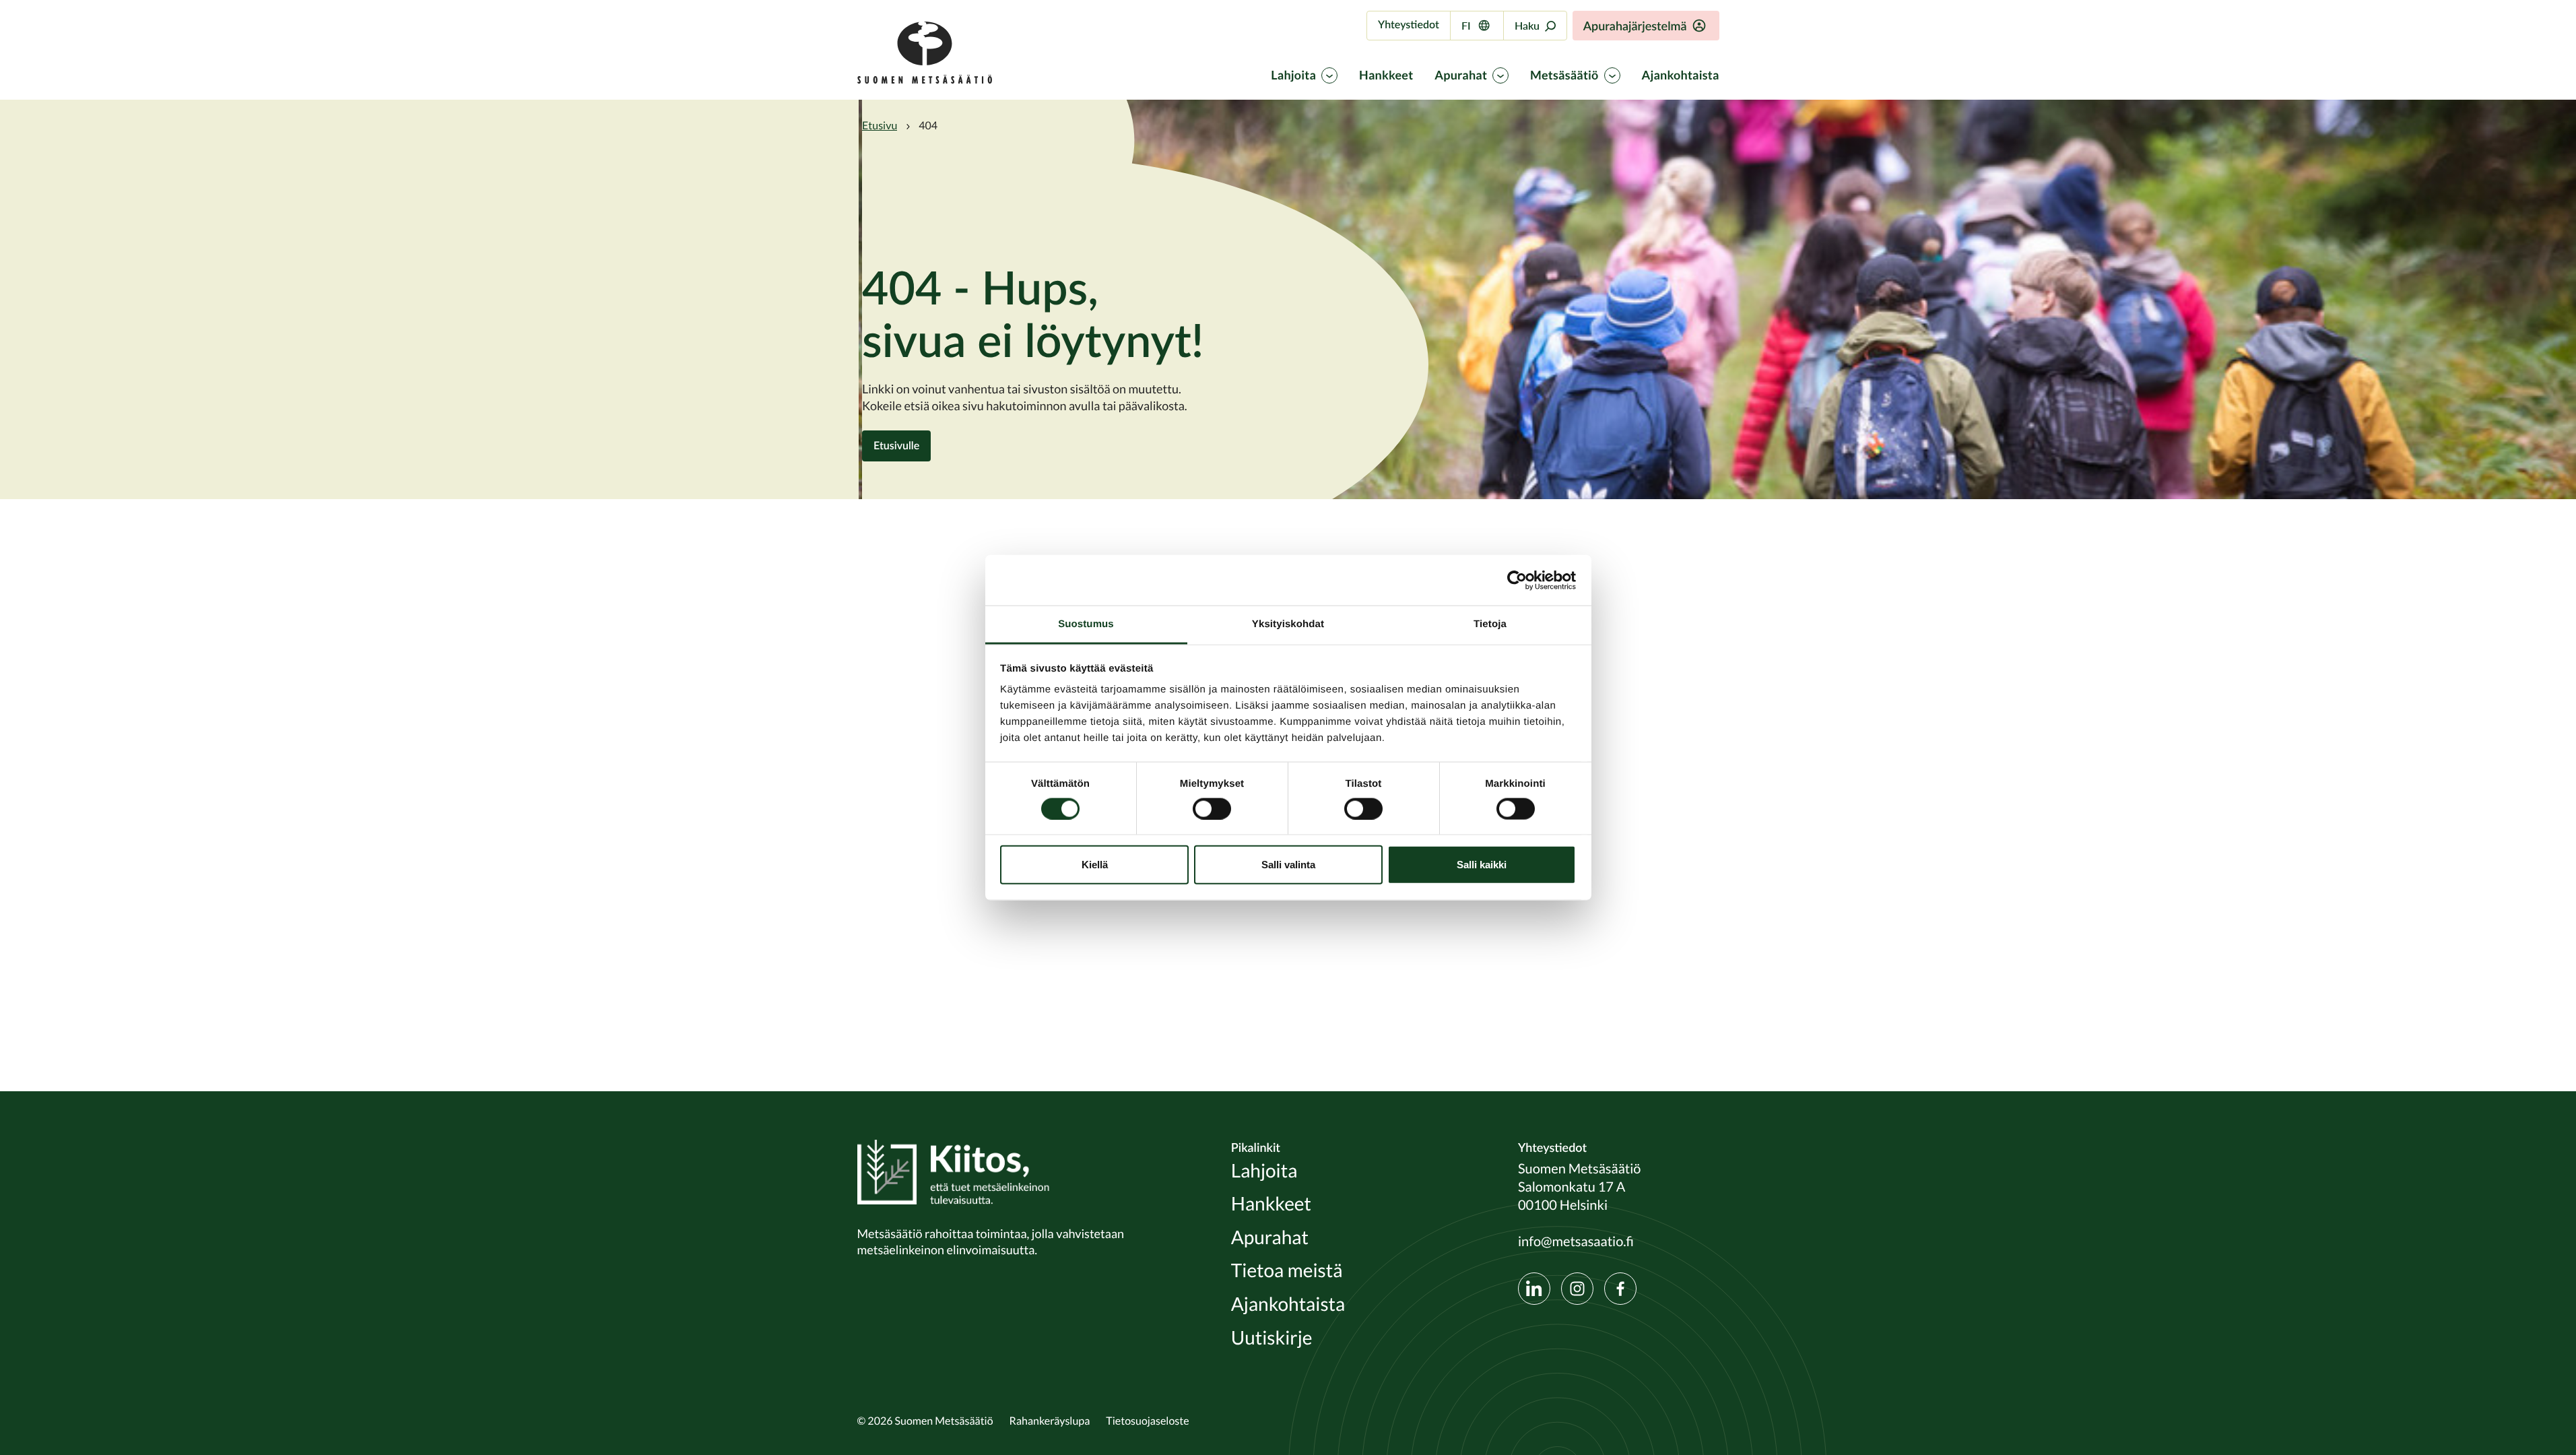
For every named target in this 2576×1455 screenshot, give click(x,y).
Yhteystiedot (1409, 25)
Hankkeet (1386, 75)
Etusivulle (896, 446)
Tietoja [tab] (1490, 624)
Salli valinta (1288, 865)
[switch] (1212, 808)
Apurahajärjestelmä (1635, 26)
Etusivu (880, 125)
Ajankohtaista (1681, 75)
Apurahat (1461, 75)
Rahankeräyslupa (1050, 1421)
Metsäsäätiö (1564, 75)
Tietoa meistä (1287, 1271)
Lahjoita (1293, 75)
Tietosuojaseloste (1147, 1421)
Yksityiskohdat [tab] (1288, 624)
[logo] (925, 80)
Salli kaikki (1482, 865)
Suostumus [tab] (1086, 624)
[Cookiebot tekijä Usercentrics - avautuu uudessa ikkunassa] (1517, 580)
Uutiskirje (1272, 1338)
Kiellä (1095, 865)
